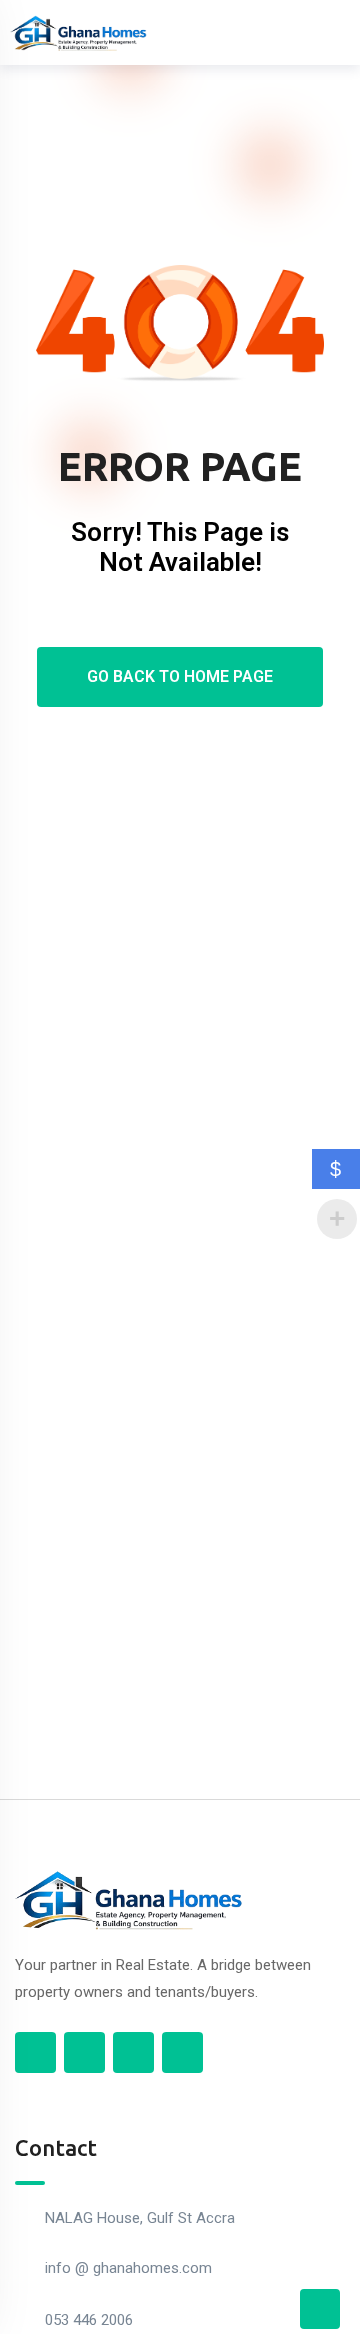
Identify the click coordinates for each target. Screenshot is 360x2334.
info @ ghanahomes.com (128, 2268)
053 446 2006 (89, 2320)
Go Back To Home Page (180, 676)
